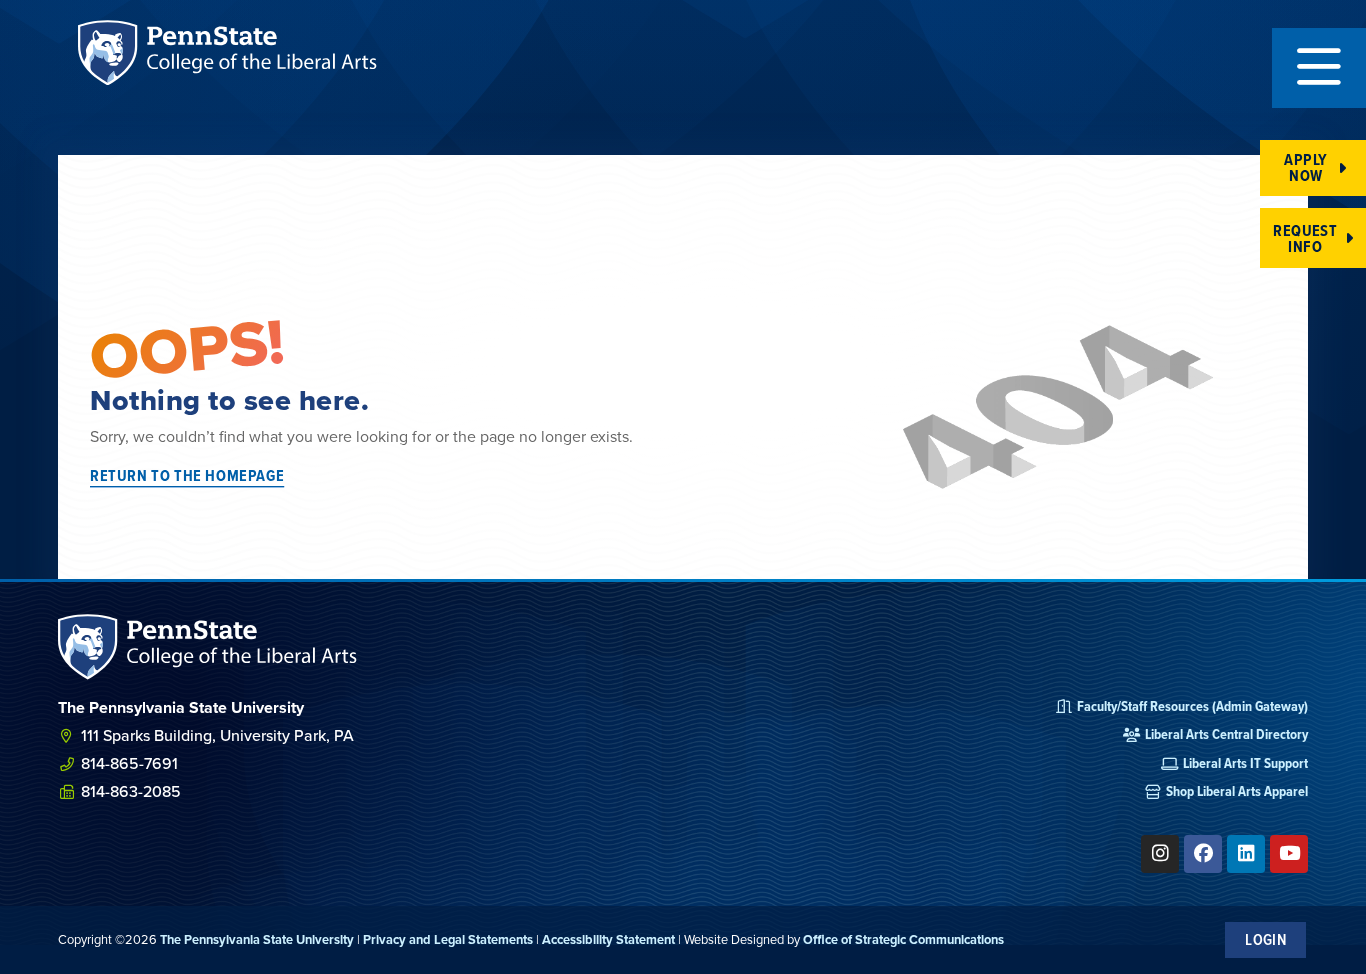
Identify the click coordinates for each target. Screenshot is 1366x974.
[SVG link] (208, 646)
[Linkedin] (1246, 854)
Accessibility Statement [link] (608, 939)
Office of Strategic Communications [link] (903, 939)
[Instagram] (1160, 854)
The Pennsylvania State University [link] (257, 939)
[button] (1319, 68)
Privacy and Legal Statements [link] (448, 939)
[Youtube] (1289, 854)
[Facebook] (1203, 854)
